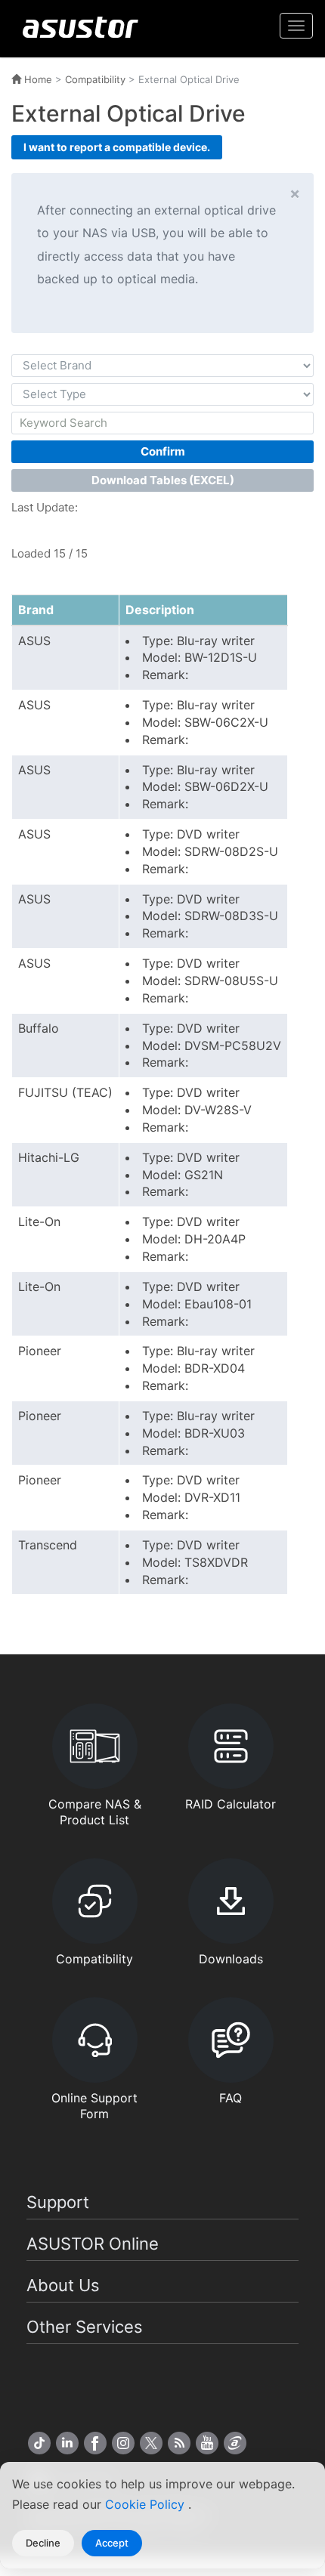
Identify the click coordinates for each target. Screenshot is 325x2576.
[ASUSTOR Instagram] (123, 2443)
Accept (112, 2543)
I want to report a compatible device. (117, 147)
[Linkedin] (67, 2443)
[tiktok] (39, 2443)
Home (37, 79)
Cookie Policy (147, 2504)
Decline (43, 2543)
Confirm (163, 451)
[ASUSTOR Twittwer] (151, 2443)
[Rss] (179, 2443)
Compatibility (95, 79)
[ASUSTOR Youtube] (207, 2443)
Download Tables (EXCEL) (163, 480)
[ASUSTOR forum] (235, 2443)
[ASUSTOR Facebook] (95, 2443)
